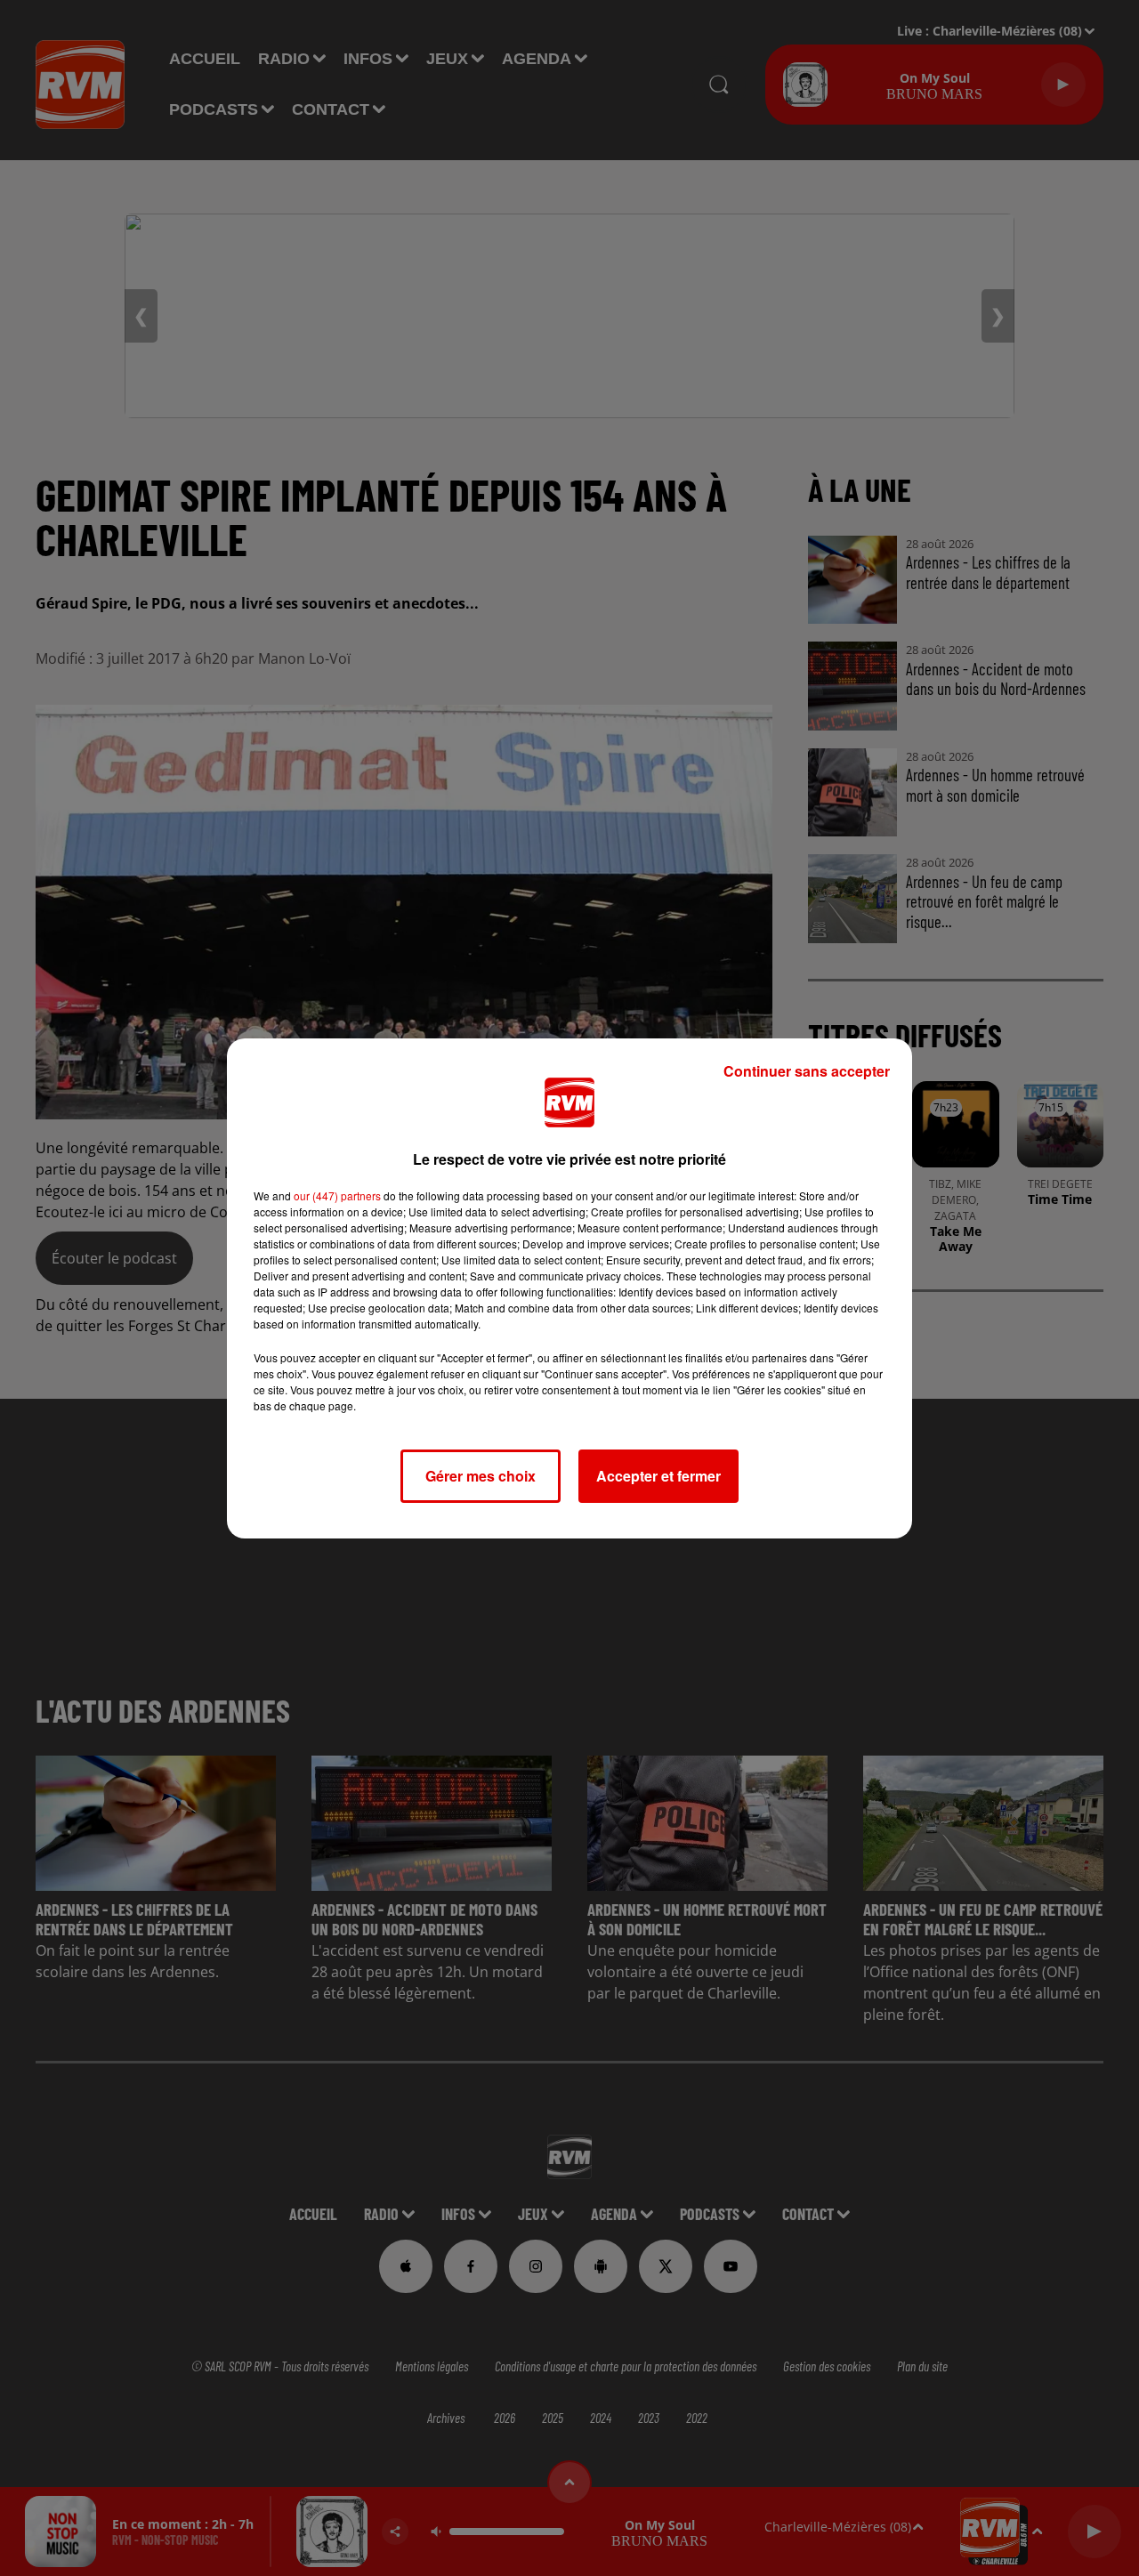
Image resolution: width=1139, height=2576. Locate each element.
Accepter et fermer (658, 1476)
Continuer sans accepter (807, 1071)
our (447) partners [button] (337, 1195)
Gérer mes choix (481, 1476)
